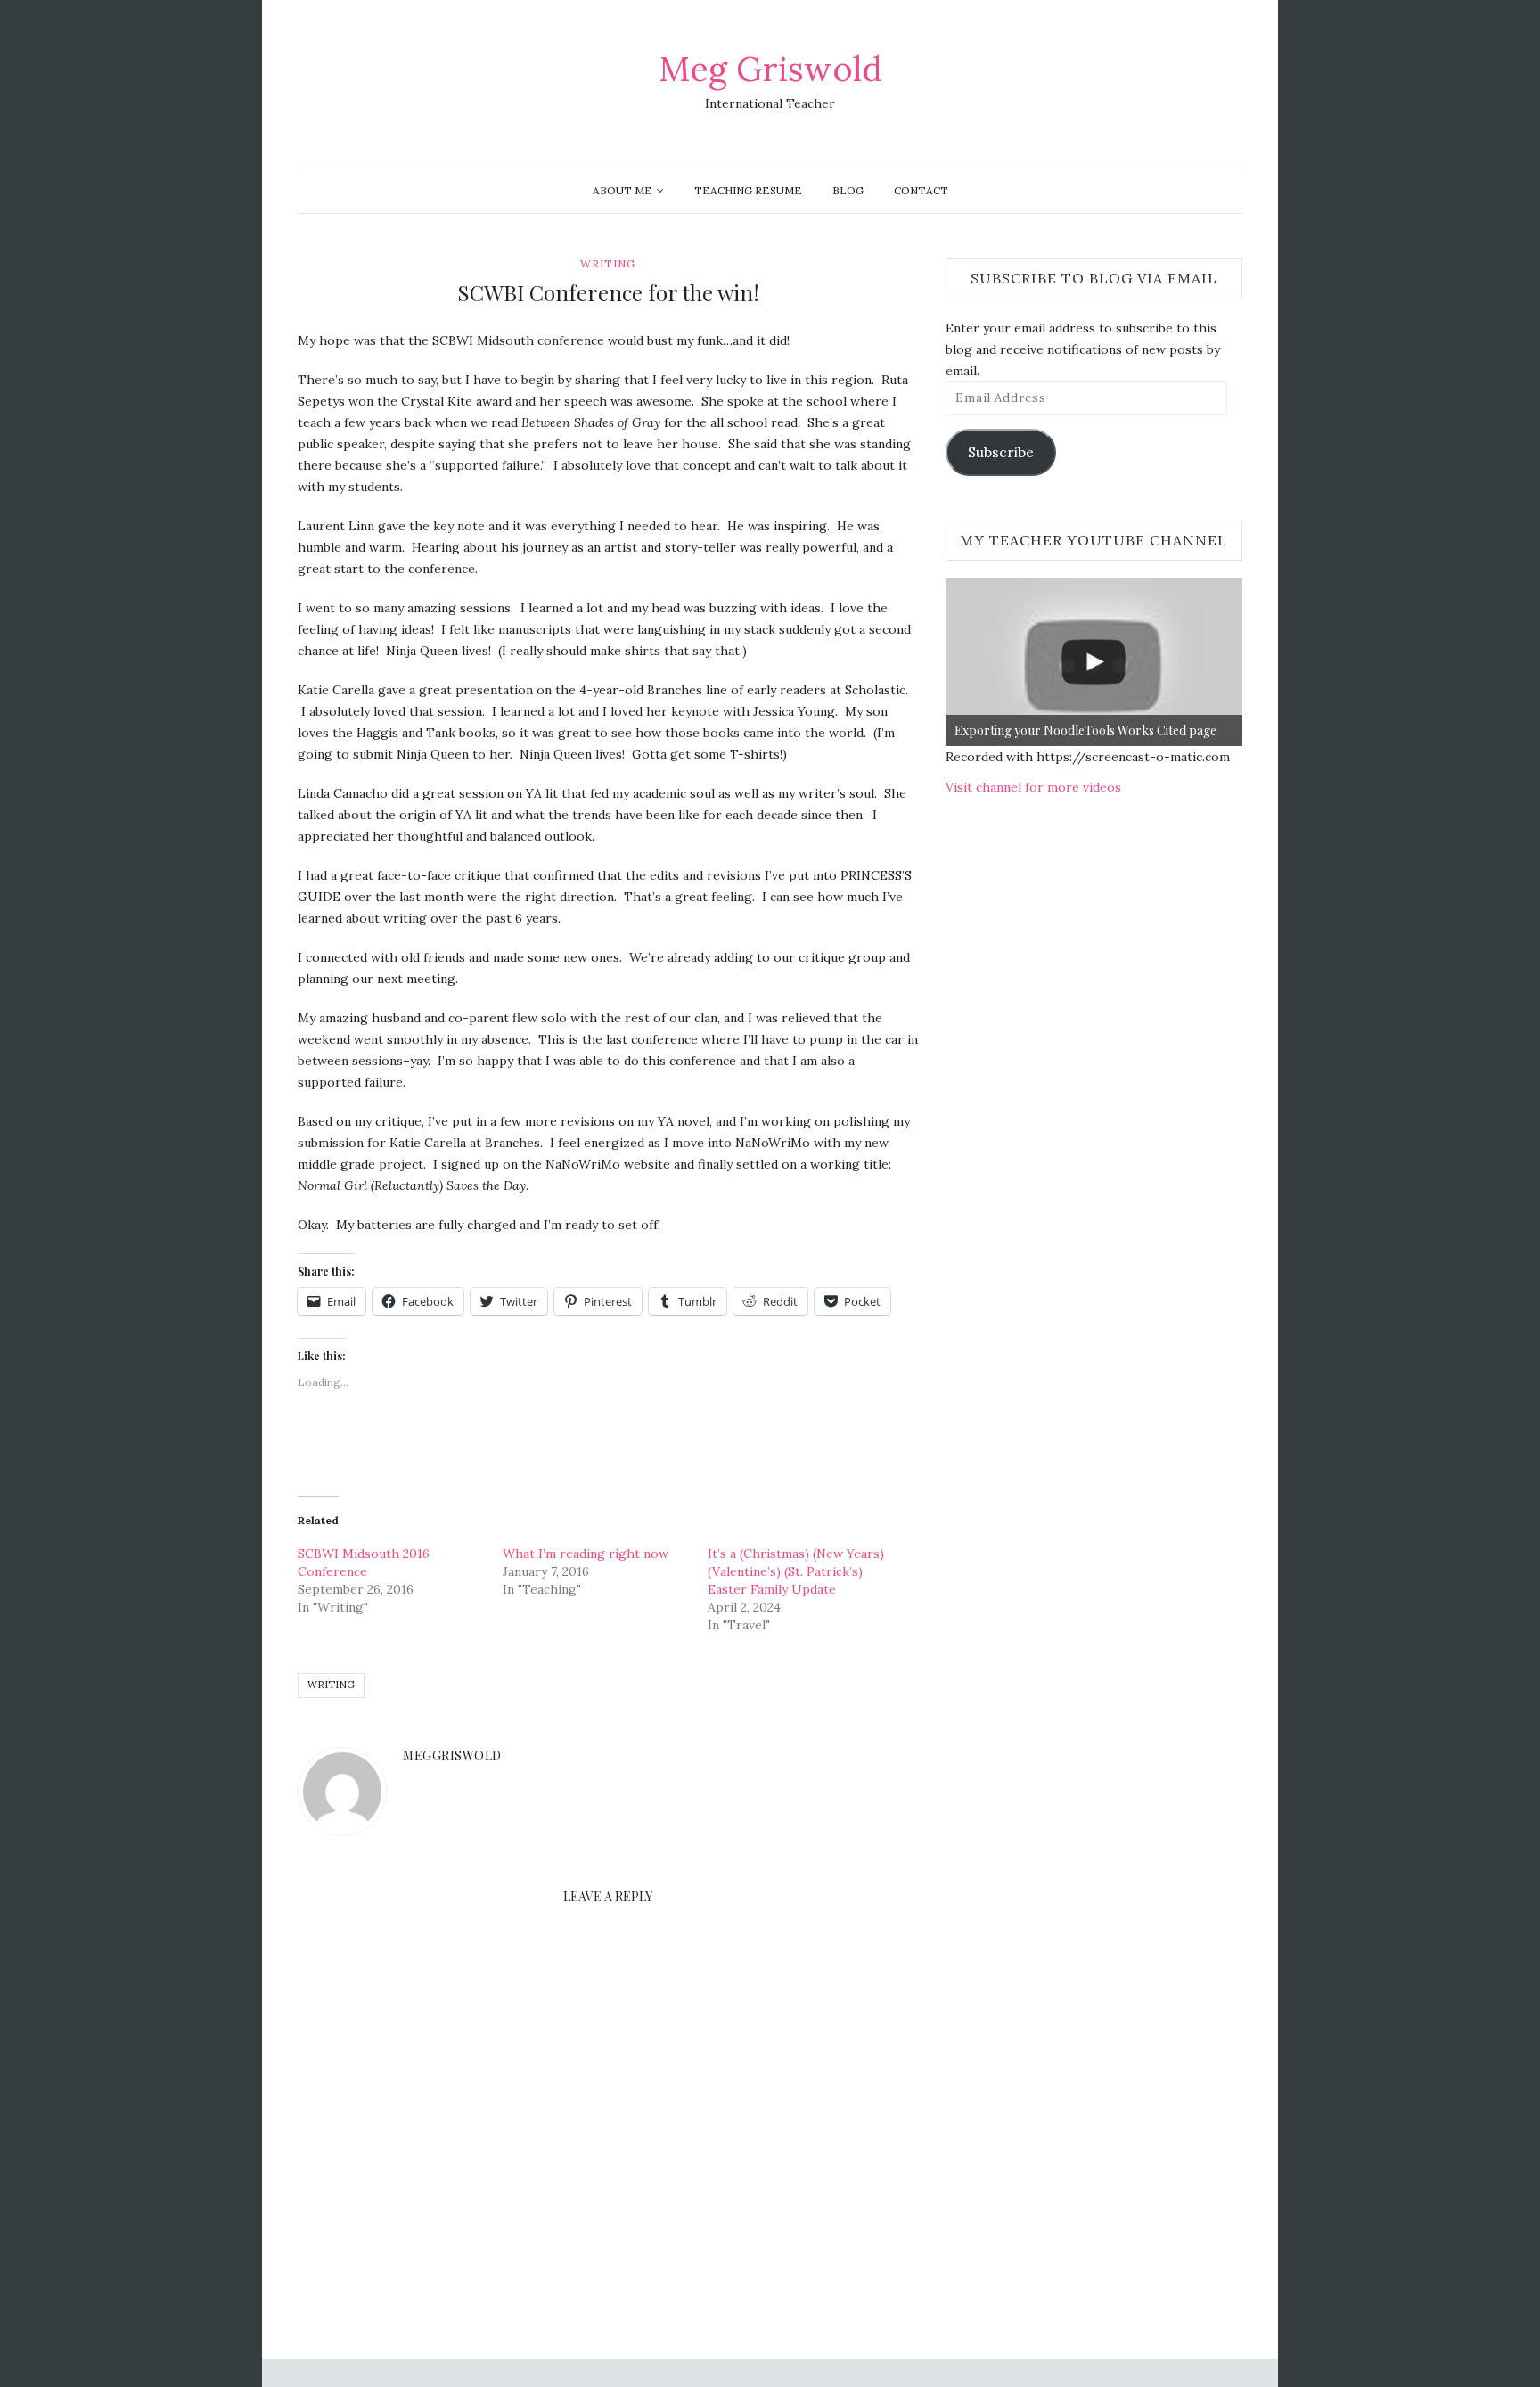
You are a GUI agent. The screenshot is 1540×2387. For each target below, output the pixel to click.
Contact (921, 190)
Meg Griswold (770, 69)
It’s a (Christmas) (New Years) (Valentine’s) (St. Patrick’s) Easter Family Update (796, 1571)
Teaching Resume (748, 190)
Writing (608, 263)
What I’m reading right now (586, 1554)
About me (623, 190)
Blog (848, 190)
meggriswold (452, 1755)
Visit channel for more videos (1033, 787)
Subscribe (1001, 452)
